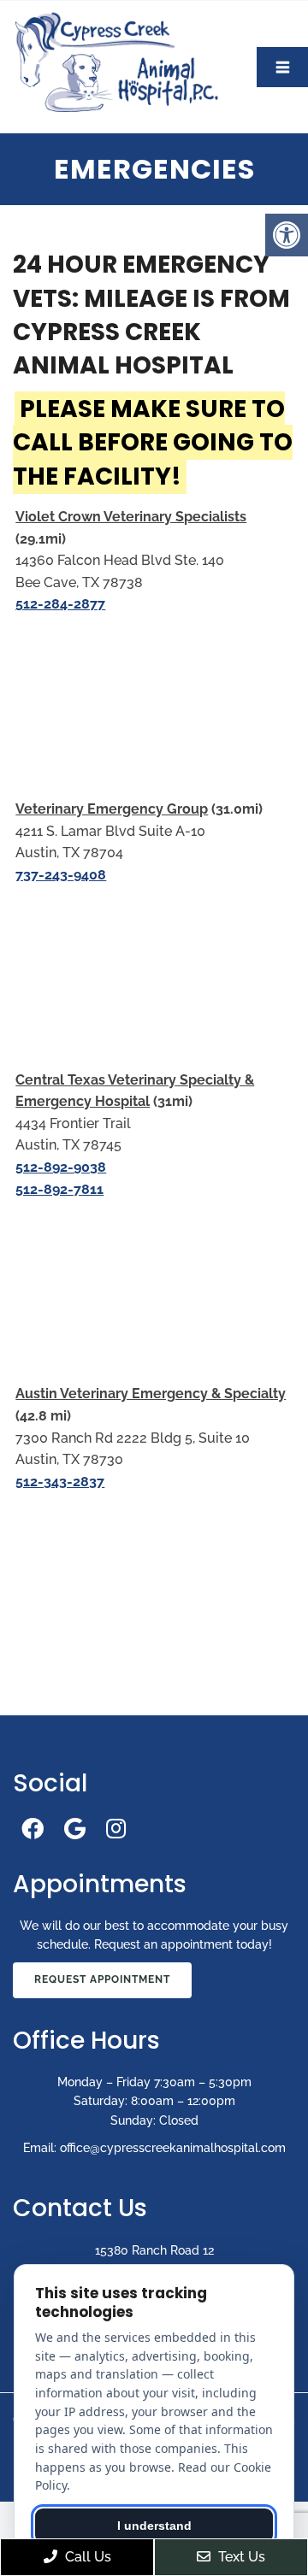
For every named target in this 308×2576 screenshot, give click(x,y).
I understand (154, 2526)
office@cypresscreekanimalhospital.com (173, 2148)
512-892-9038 (61, 1167)
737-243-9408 (61, 875)
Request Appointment (102, 1979)
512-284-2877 (60, 604)
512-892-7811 (59, 1189)
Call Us (86, 2557)
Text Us (240, 2557)
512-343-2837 (60, 1482)
